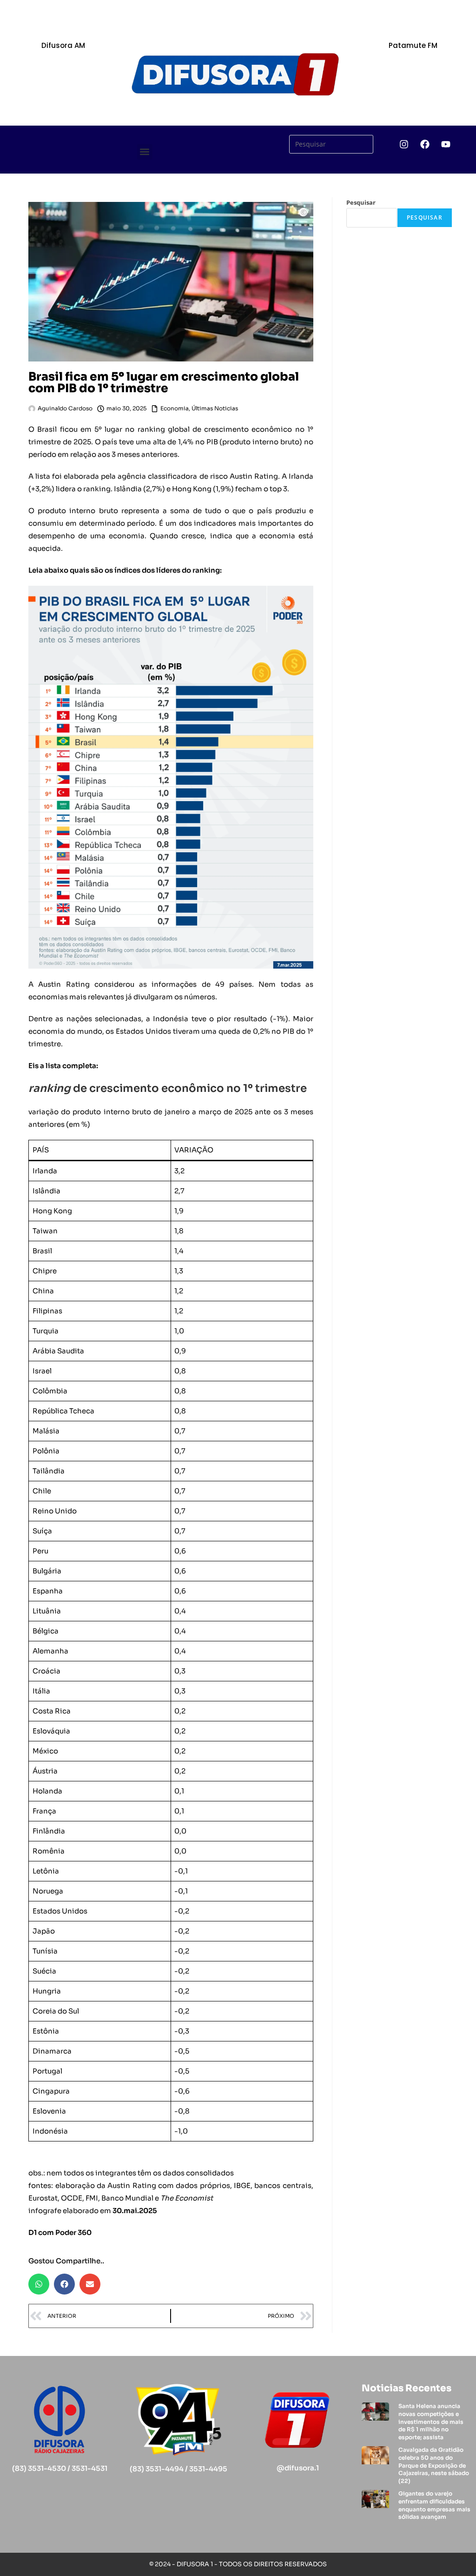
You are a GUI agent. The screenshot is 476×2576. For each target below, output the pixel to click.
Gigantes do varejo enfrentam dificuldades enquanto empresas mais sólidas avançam (434, 2505)
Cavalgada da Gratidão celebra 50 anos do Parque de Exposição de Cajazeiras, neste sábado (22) (434, 2465)
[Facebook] (425, 144)
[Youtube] (446, 144)
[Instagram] (404, 144)
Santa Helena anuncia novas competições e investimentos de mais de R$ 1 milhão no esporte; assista (431, 2422)
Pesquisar (361, 202)
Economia (175, 408)
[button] (145, 152)
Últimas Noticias (215, 408)
